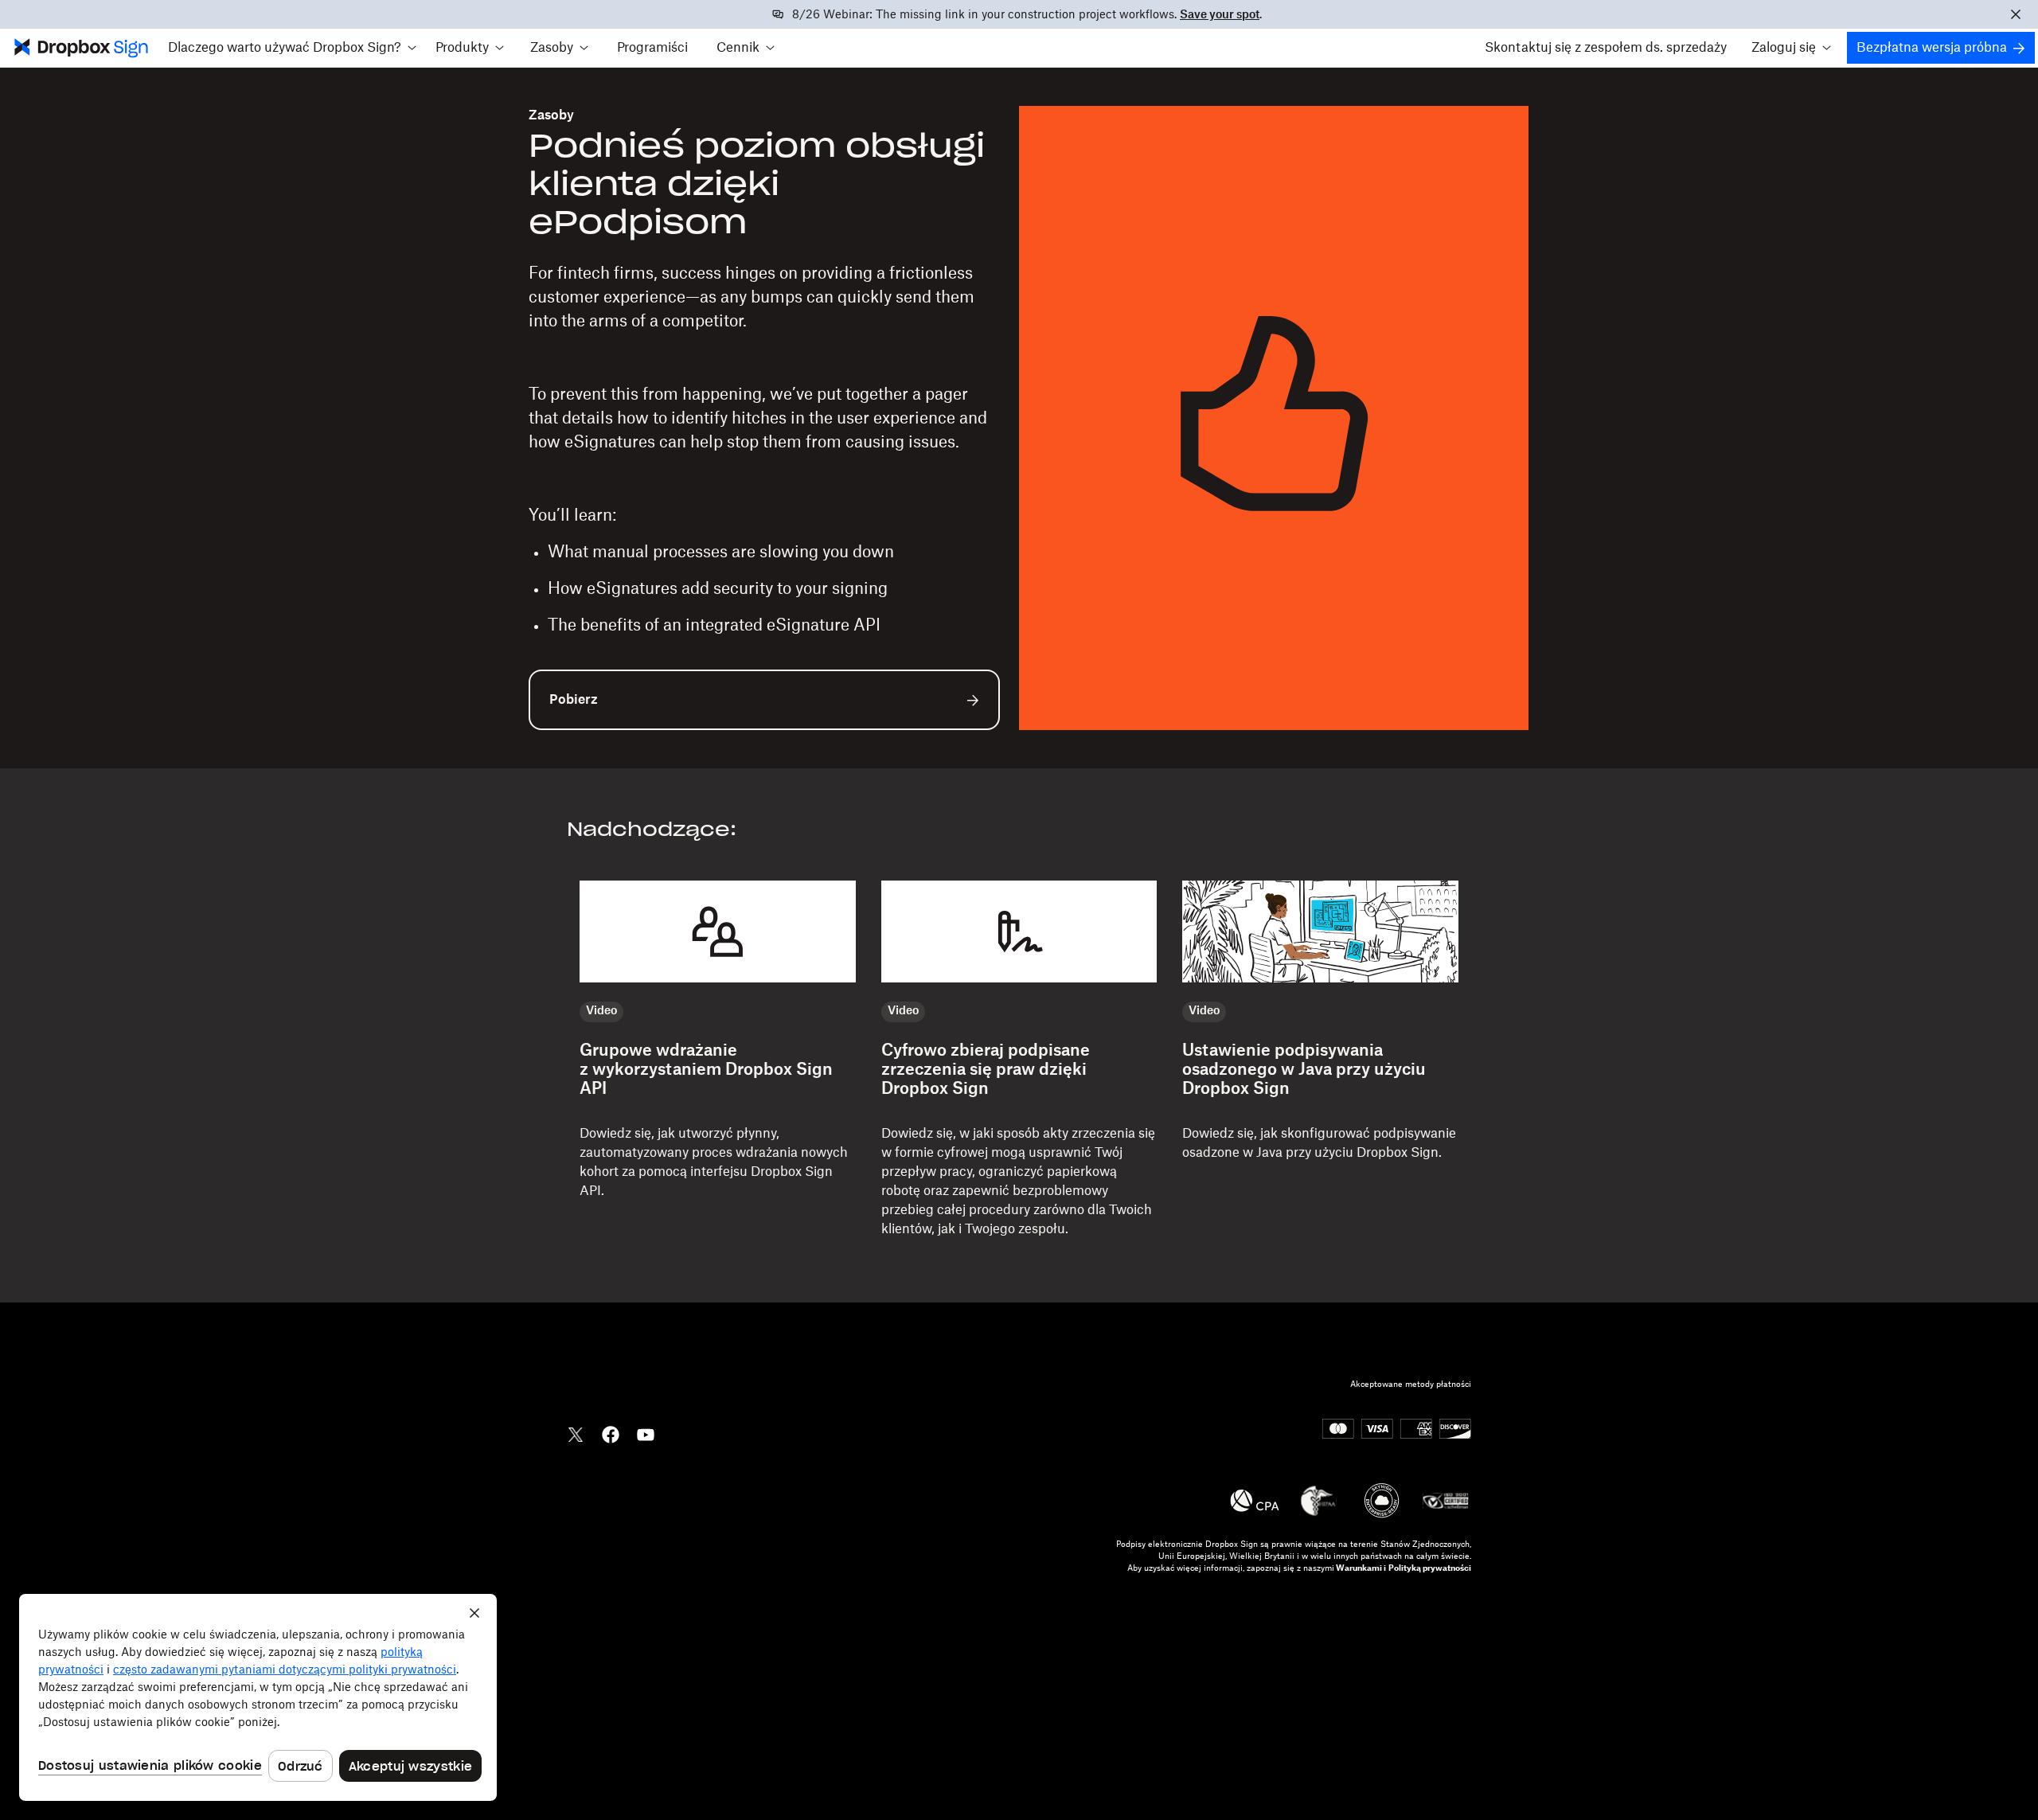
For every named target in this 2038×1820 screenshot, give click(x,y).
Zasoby (551, 115)
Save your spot (1220, 15)
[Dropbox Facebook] (611, 1433)
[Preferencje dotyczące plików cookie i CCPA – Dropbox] (258, 1697)
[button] (292, 48)
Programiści (652, 48)
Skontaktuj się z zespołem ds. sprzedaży (1606, 48)
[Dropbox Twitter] (576, 1433)
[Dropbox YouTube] (646, 1433)
